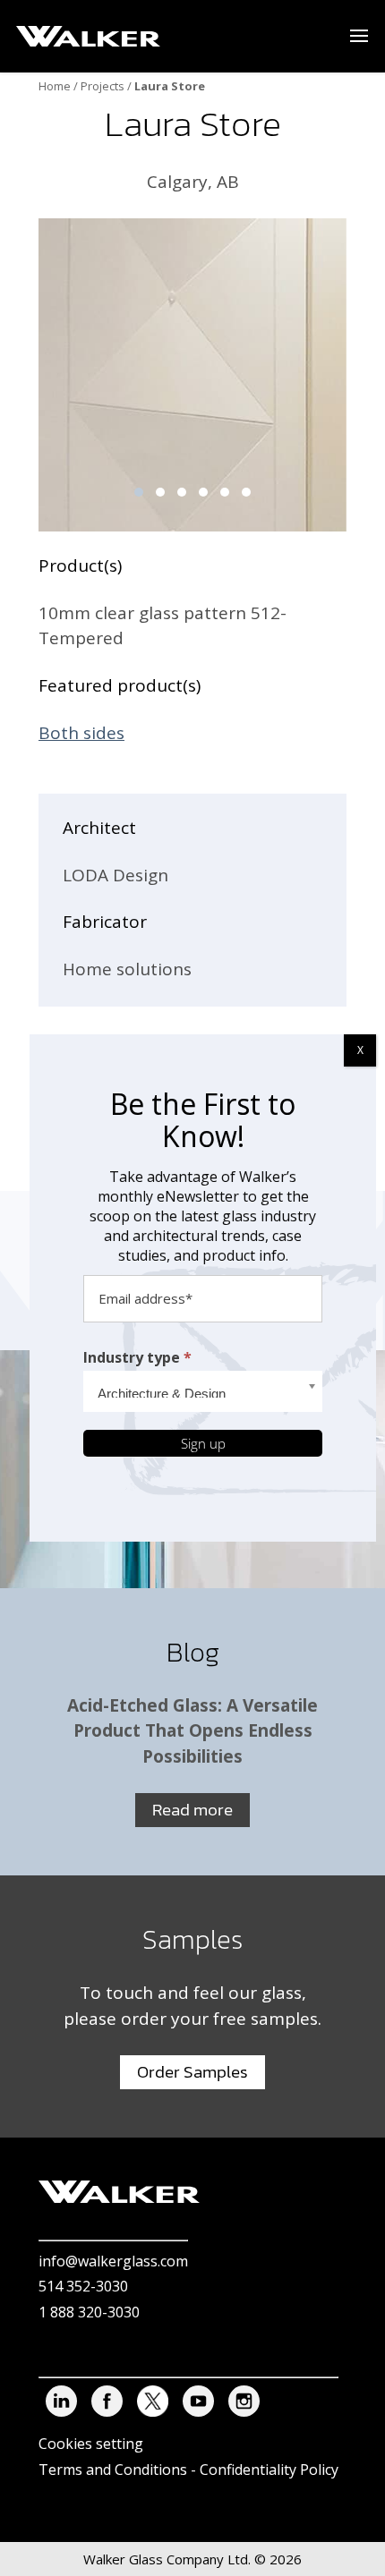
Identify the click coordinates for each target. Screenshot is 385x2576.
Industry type (137, 1357)
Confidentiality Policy (269, 2470)
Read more (192, 1810)
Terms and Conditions (113, 2470)
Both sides (81, 733)
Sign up (203, 1443)
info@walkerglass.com (113, 2261)
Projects (103, 86)
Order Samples (192, 2072)
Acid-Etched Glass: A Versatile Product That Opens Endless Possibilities (192, 1731)
